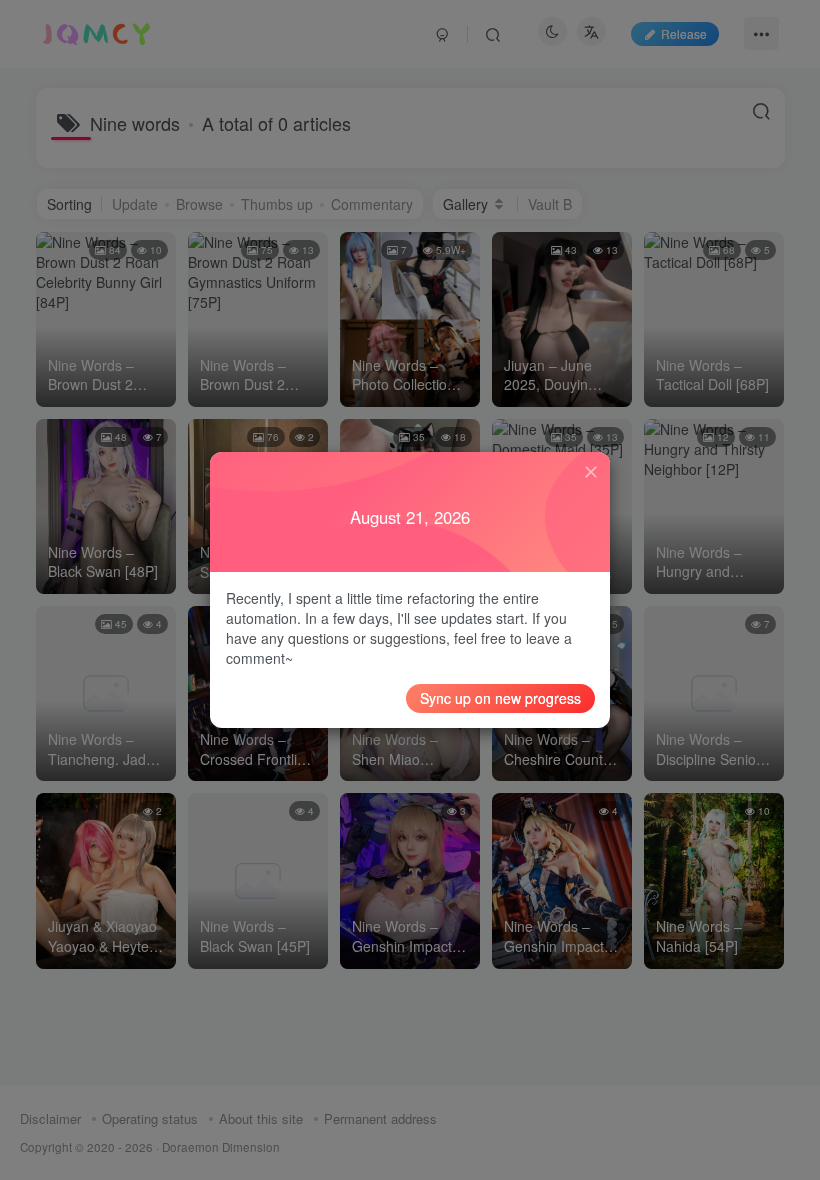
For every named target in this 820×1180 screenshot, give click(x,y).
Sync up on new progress (500, 698)
